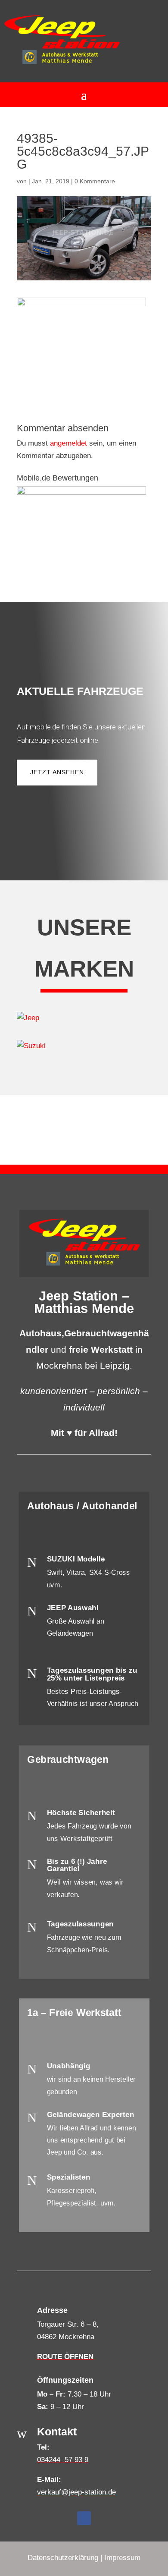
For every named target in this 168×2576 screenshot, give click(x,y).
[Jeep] (84, 1018)
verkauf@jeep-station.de (76, 2492)
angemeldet (68, 443)
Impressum (122, 2558)
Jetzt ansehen (57, 772)
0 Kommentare (95, 181)
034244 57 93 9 (63, 2460)
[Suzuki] (84, 1046)
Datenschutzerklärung (63, 2558)
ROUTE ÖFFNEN (65, 2357)
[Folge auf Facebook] (84, 2518)
